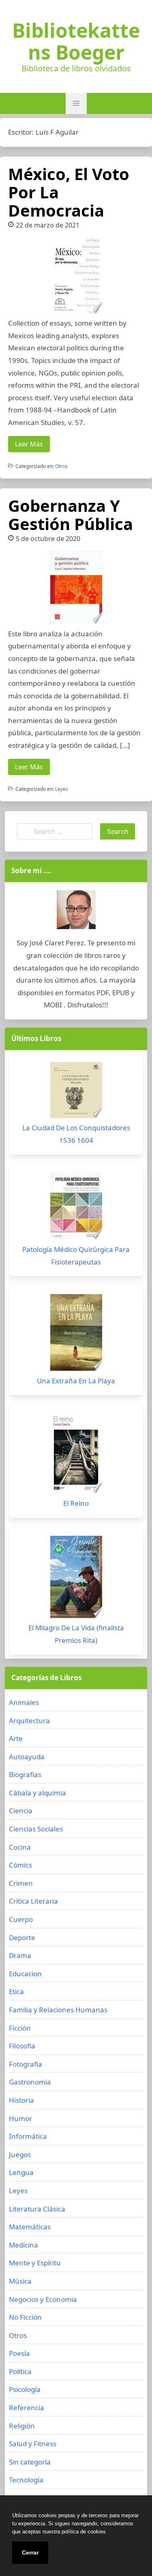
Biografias (25, 1774)
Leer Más (29, 444)
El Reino (76, 1503)
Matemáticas (30, 2227)
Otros (61, 466)
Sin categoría (30, 2462)
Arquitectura (29, 1721)
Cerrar (30, 2552)
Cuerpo (21, 1919)
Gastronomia (30, 2082)
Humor (20, 2118)
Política (20, 2371)
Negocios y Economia (43, 2299)
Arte (16, 1738)
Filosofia (22, 2046)
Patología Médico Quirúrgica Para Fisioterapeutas (76, 1256)
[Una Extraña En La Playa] (76, 1334)
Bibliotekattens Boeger (76, 41)
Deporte (22, 1937)
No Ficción (25, 2317)
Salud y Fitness (33, 2444)
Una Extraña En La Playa (76, 1381)
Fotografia (26, 2064)
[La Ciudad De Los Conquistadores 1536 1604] (76, 1092)
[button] (76, 103)
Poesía (19, 2353)
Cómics (20, 1865)
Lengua (21, 2172)
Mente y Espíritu (35, 2263)
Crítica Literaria (33, 1901)
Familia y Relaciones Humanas (58, 2010)
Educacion (25, 1974)
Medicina (24, 2245)
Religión (22, 2426)
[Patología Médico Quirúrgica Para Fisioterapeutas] (76, 1208)
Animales (24, 1702)
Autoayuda (27, 1757)
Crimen (21, 1883)
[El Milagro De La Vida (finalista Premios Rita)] (76, 1579)
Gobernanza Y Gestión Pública (71, 515)
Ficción (20, 2028)
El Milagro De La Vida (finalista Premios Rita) (76, 1634)
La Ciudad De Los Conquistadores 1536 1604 (76, 1134)
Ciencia (21, 1811)
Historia (21, 2100)
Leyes (62, 789)
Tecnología (26, 2480)
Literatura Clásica (37, 2209)
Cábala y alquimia (37, 1793)
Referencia (27, 2407)
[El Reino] (76, 1455)
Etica (16, 1991)
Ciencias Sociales (36, 1829)
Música (20, 2281)
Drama (20, 1955)
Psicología (25, 2389)
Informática (28, 2136)
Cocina (20, 1847)
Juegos (20, 2154)
